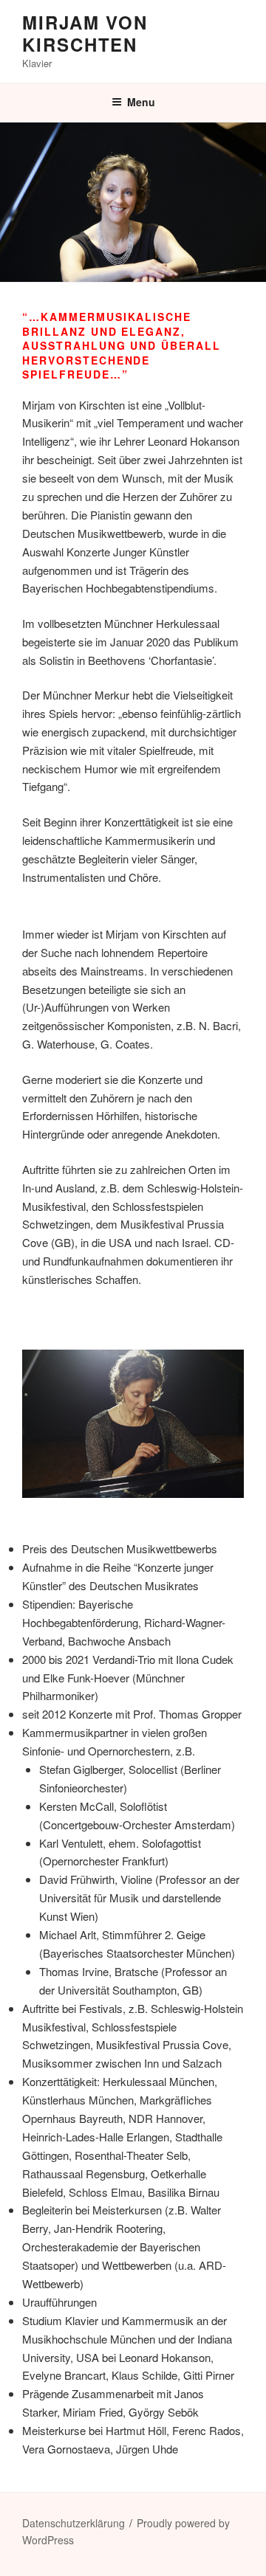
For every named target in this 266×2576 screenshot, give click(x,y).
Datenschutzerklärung (74, 2523)
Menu (141, 102)
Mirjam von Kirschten (85, 33)
